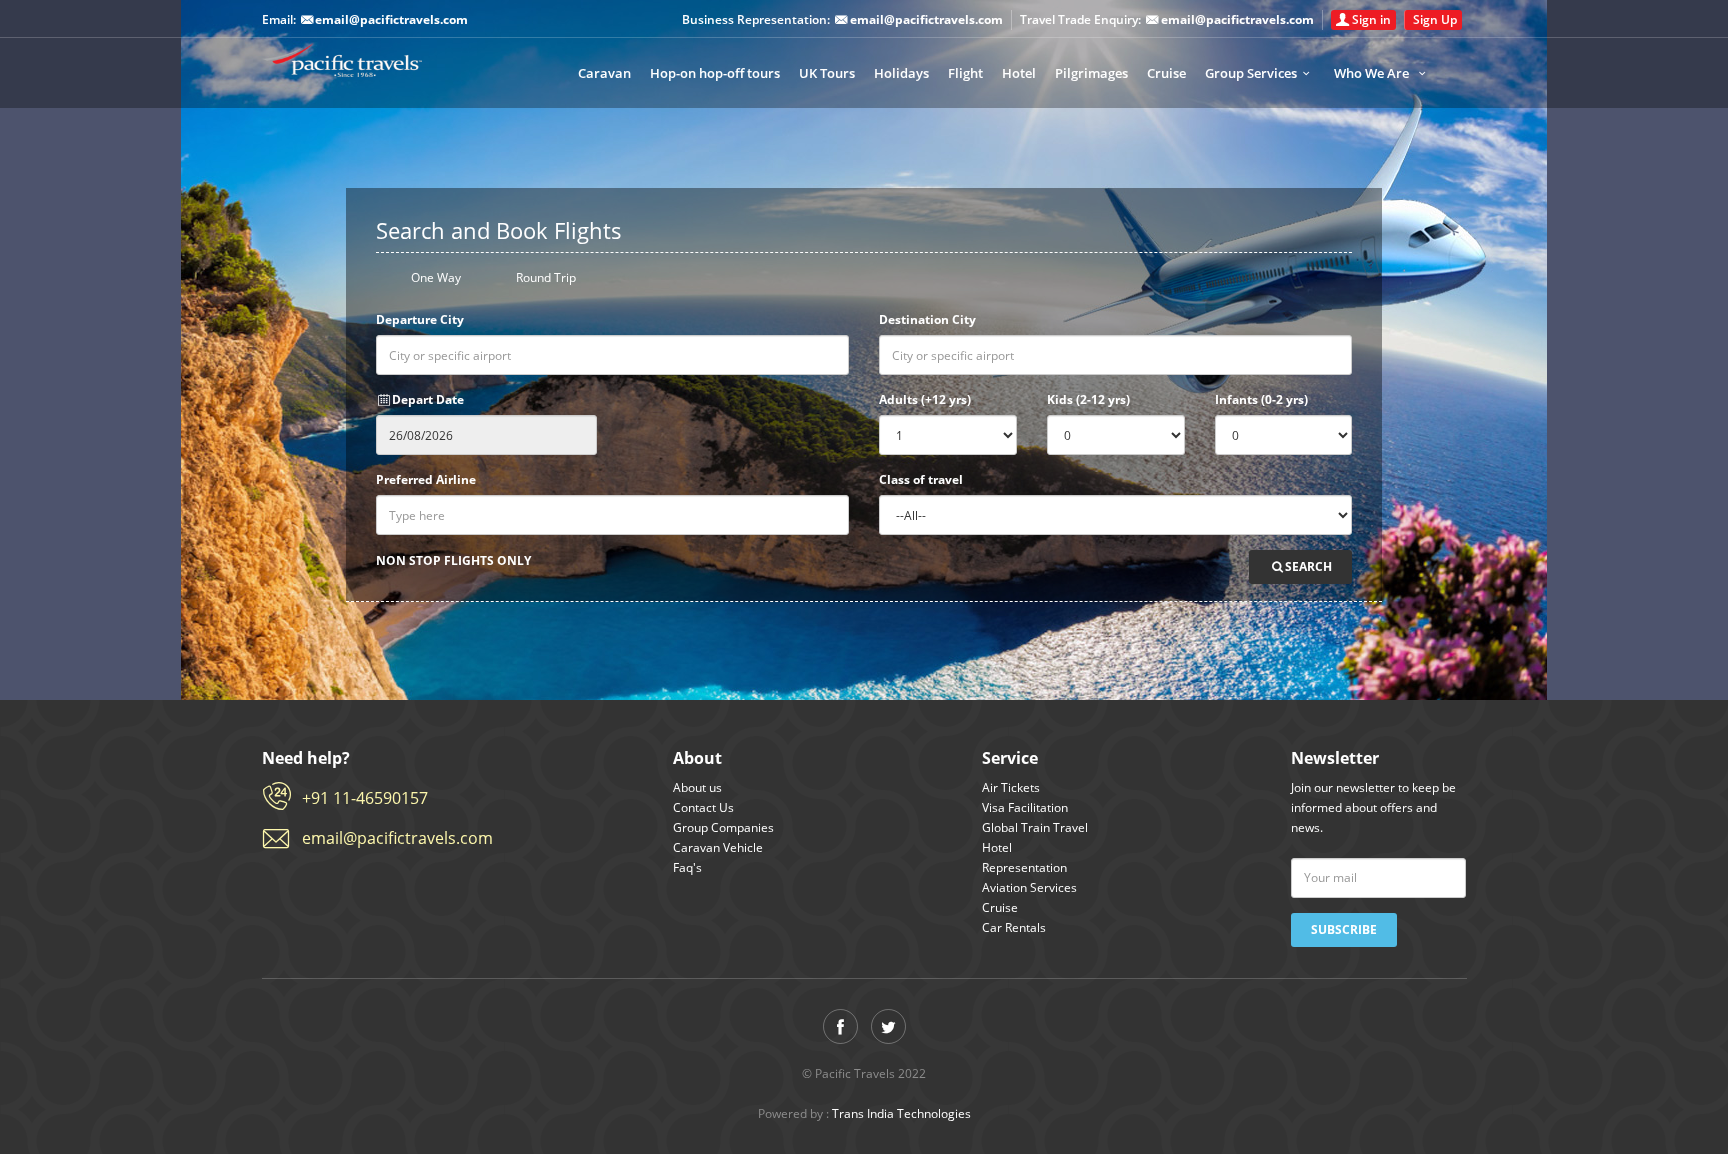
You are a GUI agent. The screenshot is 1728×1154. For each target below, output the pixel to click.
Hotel (1019, 73)
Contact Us (703, 807)
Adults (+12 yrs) (925, 399)
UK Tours (827, 73)
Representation (1024, 867)
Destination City (927, 319)
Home (367, 70)
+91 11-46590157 (365, 798)
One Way (434, 278)
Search (1308, 566)
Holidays (901, 73)
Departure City (420, 319)
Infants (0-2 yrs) (1261, 399)
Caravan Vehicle (718, 847)
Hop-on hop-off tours (715, 73)
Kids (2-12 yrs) (1088, 399)
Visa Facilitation (1025, 807)
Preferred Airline (426, 479)
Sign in (1371, 19)
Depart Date (428, 399)
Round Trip (544, 278)
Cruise (1166, 73)
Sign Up (1435, 19)
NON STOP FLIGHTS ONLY (453, 560)
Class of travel (921, 479)
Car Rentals (1014, 927)
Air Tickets (1011, 787)
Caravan (604, 73)
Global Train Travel (1035, 827)
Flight (965, 73)
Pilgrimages (1091, 73)
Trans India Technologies (901, 1113)
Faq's (687, 867)
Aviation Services (1029, 887)
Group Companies (723, 827)
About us (697, 787)
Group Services (1251, 73)
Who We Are (1373, 73)
